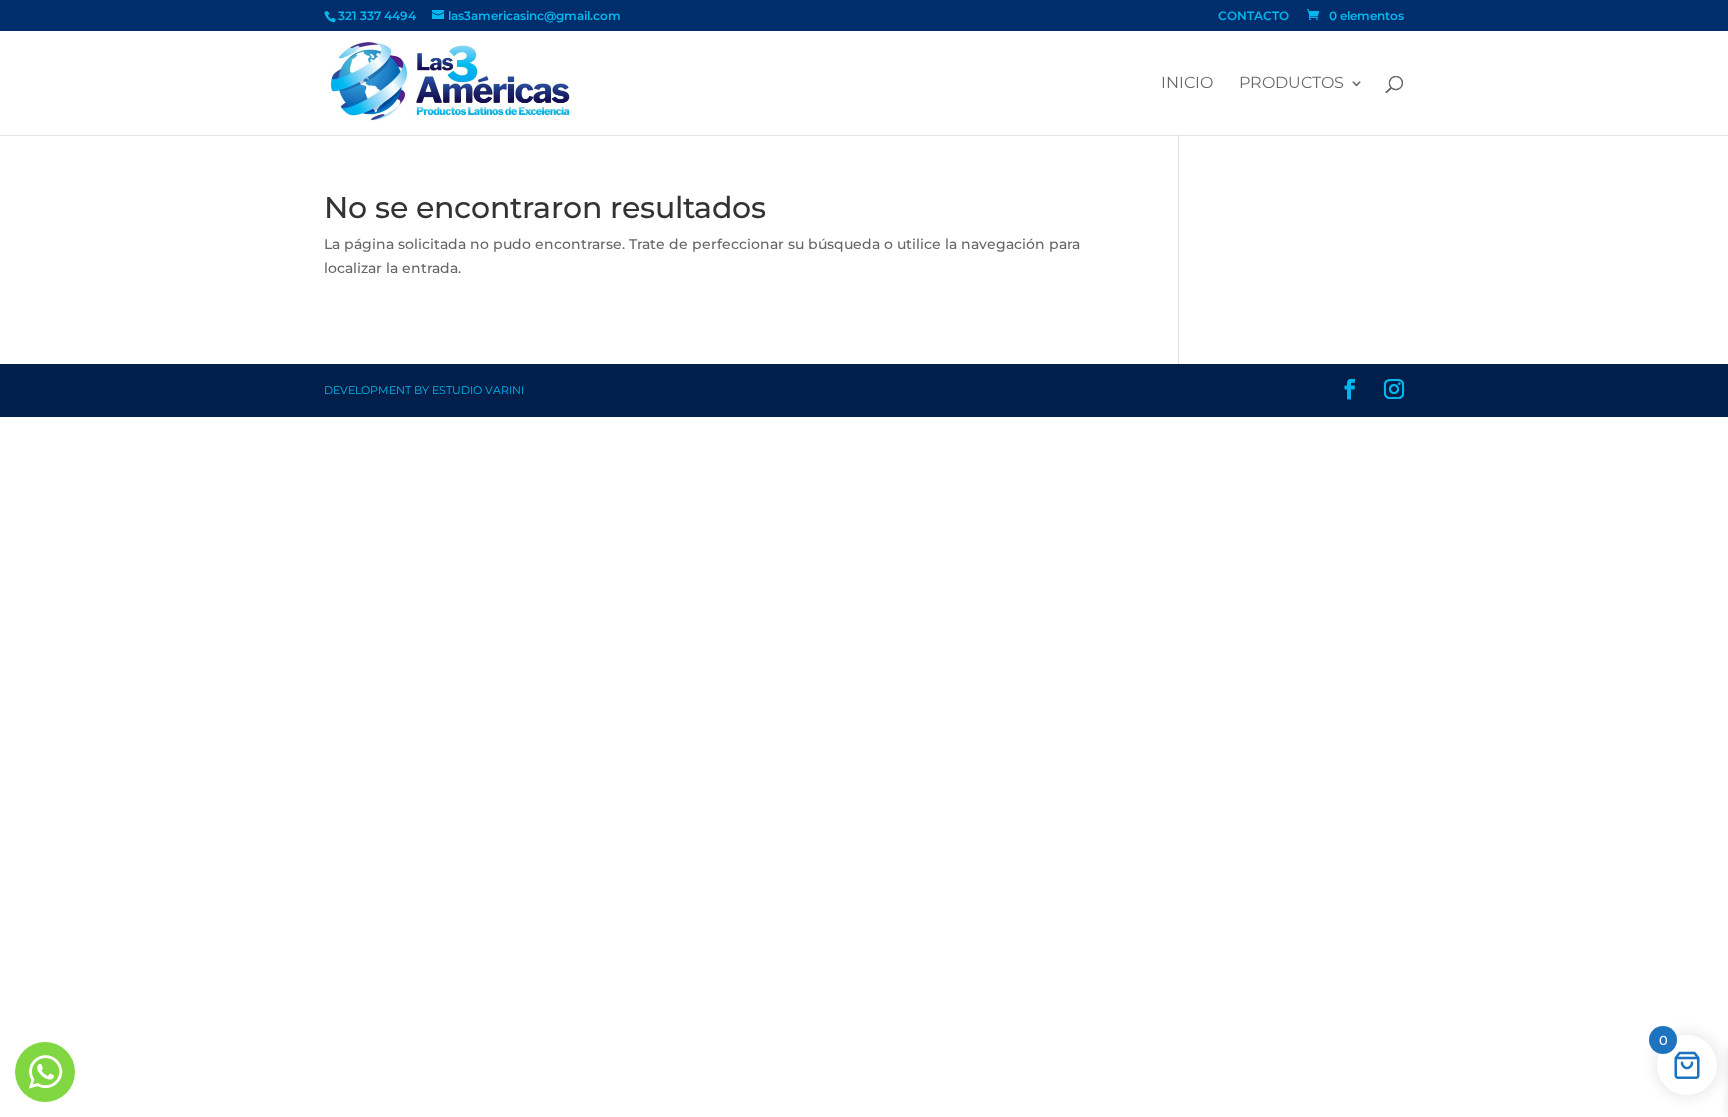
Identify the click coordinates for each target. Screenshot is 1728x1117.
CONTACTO (1253, 16)
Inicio (1187, 84)
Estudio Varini (478, 390)
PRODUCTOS (1291, 84)
